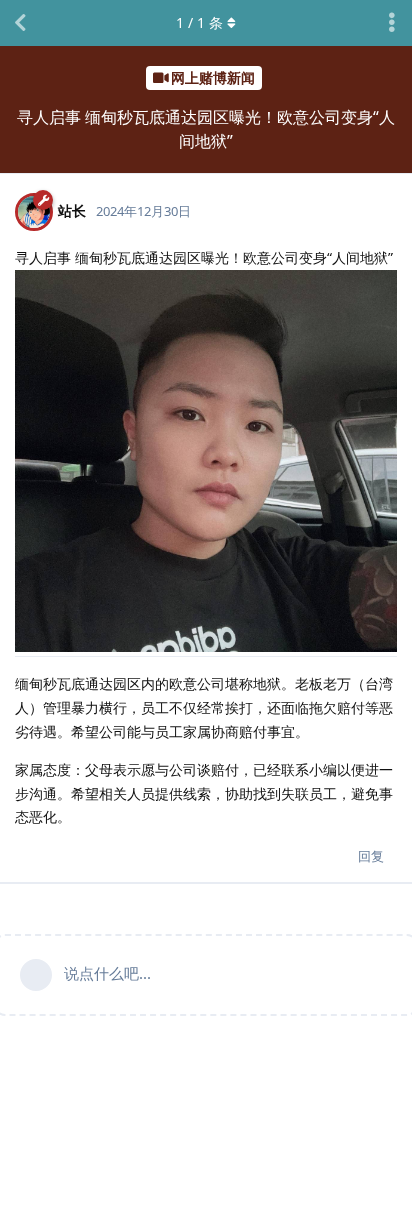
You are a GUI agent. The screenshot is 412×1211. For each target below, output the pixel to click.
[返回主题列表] (20, 23)
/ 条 (199, 22)
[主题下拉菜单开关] (392, 23)
